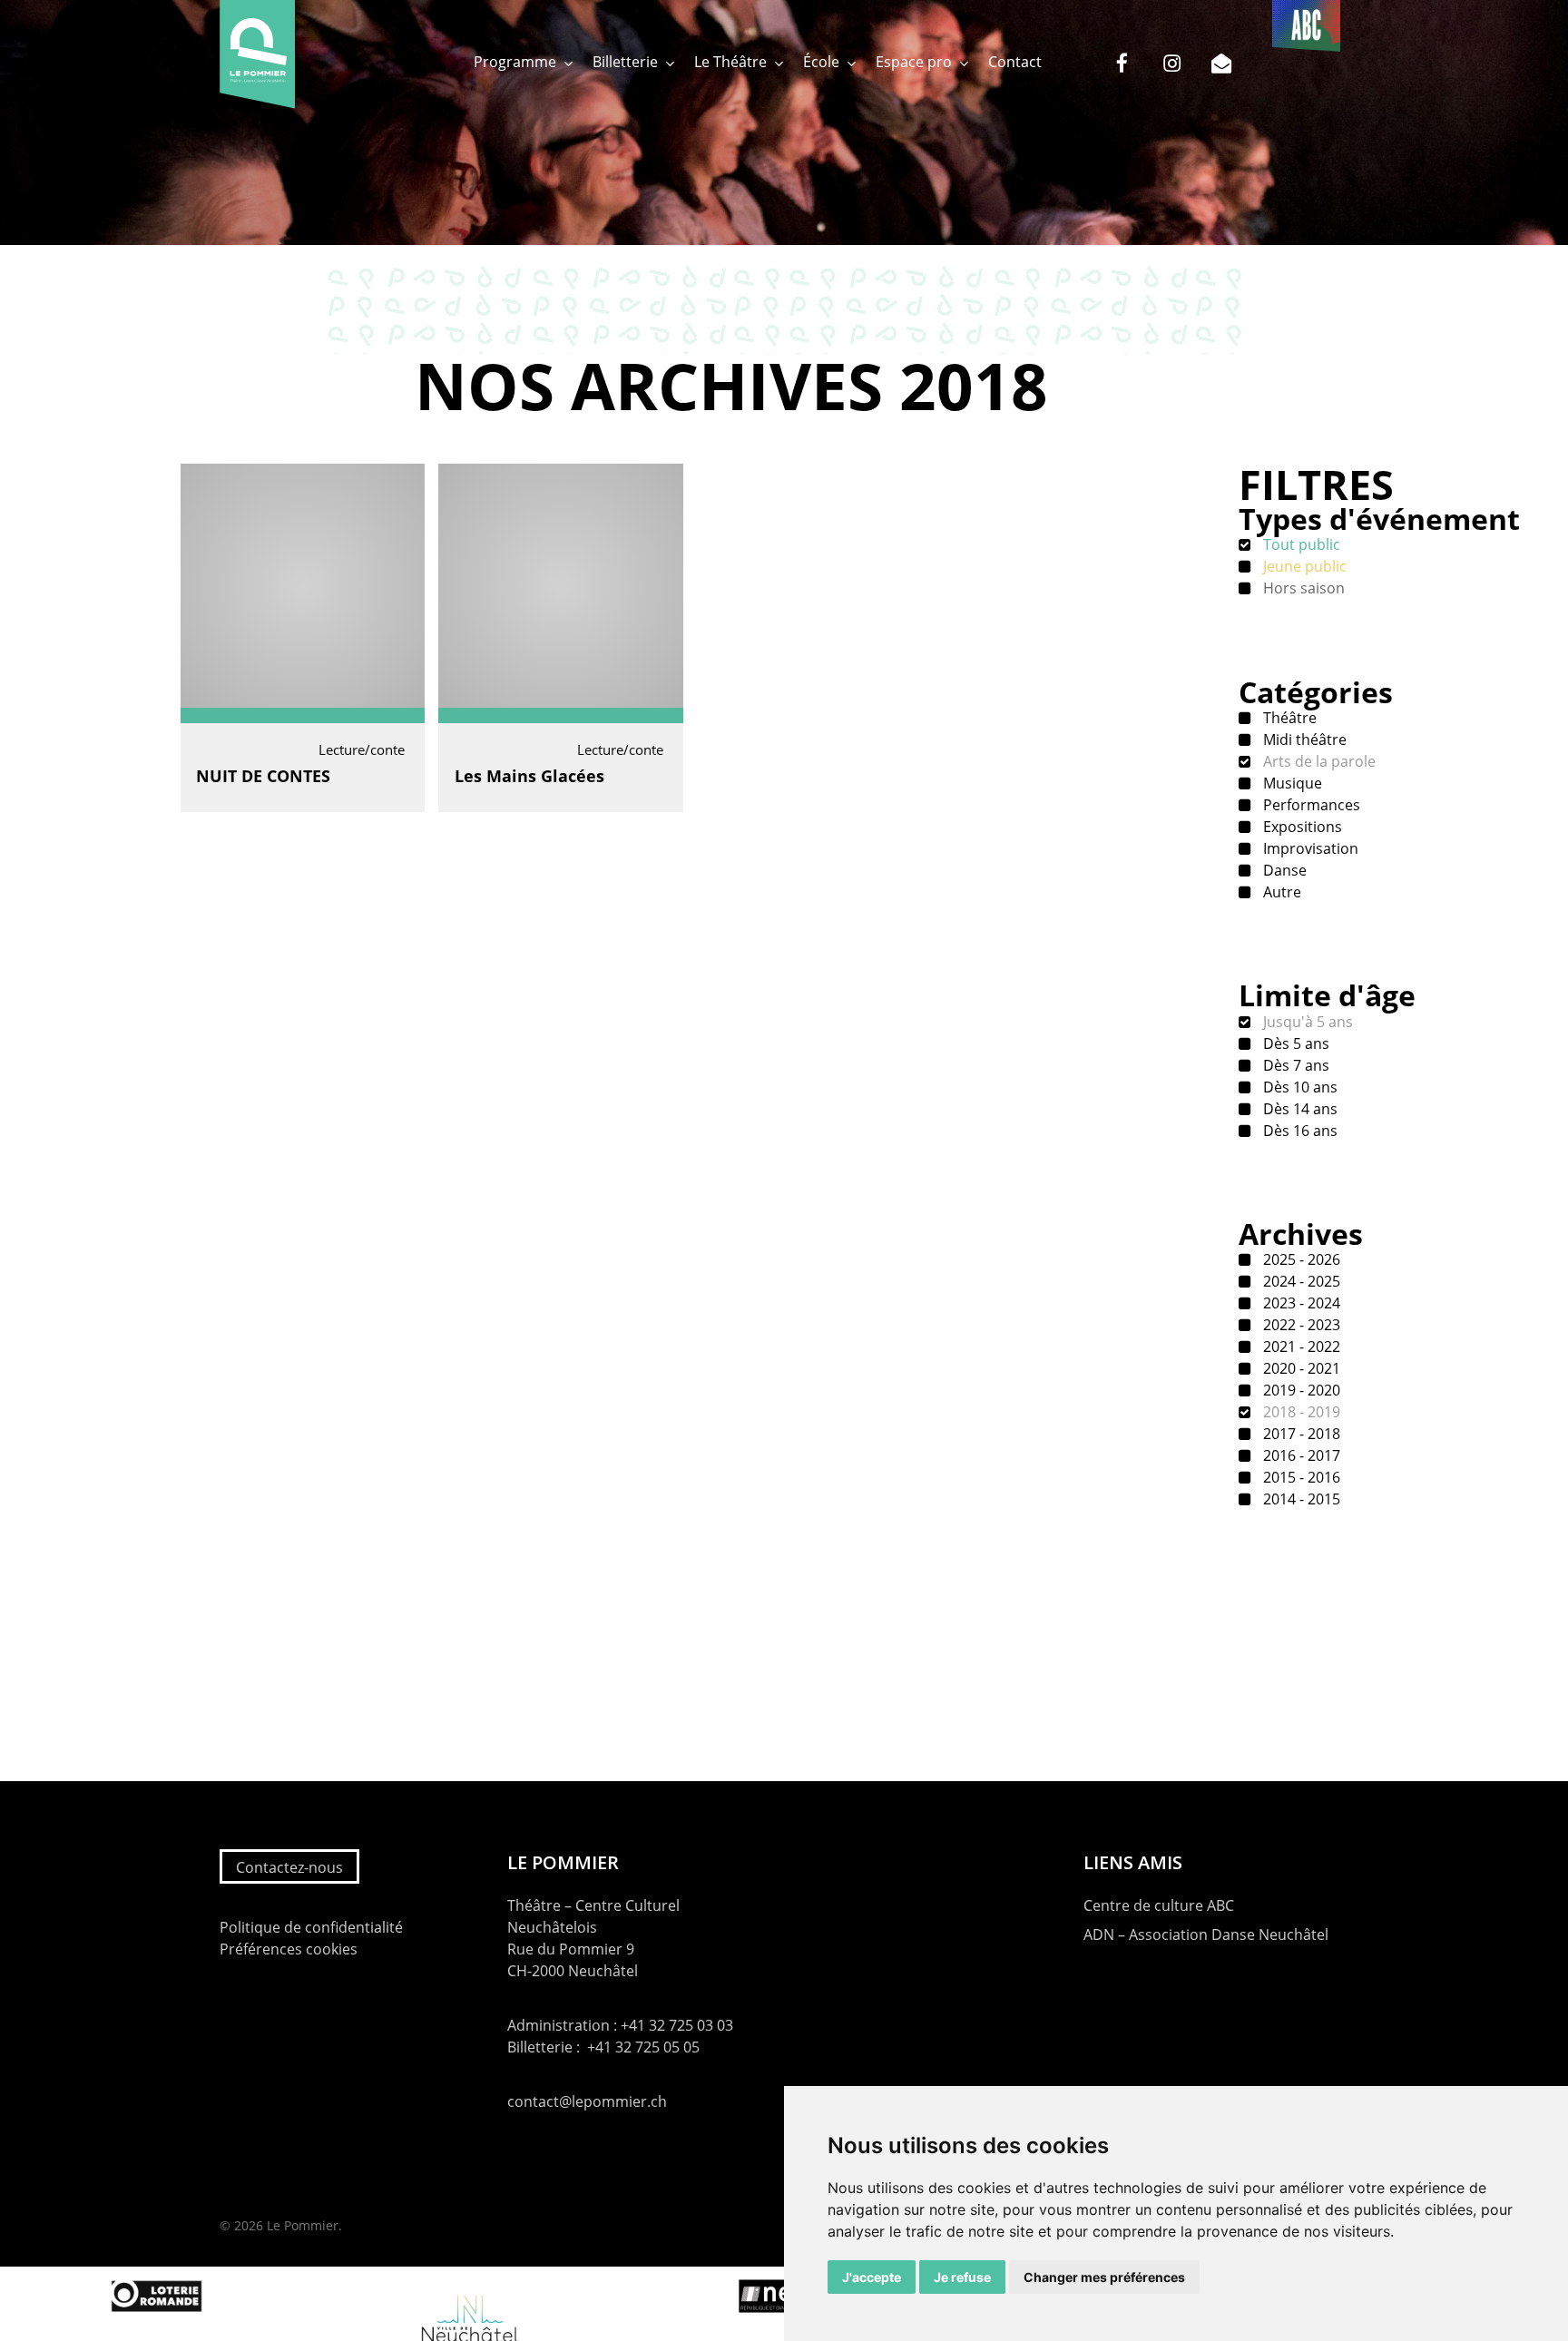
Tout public (1300, 544)
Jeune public (1303, 566)
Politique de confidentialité (311, 1927)
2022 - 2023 (1300, 1325)
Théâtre (1288, 718)
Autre (1280, 892)
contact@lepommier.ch (587, 2101)
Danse (1283, 870)
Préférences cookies (289, 1949)
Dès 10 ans (1298, 1087)
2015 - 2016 (1300, 1477)
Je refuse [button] (962, 2277)
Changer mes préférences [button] (1104, 2277)
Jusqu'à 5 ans (1306, 1022)
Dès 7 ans (1294, 1065)
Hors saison (1302, 588)
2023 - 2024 (1300, 1303)
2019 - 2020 (1300, 1390)
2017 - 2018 (1300, 1434)
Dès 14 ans (1298, 1109)
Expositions (1301, 827)
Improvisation (1309, 848)
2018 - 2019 (1300, 1412)
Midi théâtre (1303, 740)
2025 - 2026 (1300, 1259)
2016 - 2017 (1300, 1455)
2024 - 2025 (1300, 1281)
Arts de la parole (1318, 761)
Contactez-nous (289, 1867)
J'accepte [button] (872, 2277)
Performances (1310, 805)
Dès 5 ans (1294, 1043)
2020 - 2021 (1300, 1368)
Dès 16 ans (1298, 1131)
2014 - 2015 (1300, 1499)
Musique (1291, 783)
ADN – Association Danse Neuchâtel (1206, 1935)
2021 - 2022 (1300, 1347)
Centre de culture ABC (1159, 1905)
